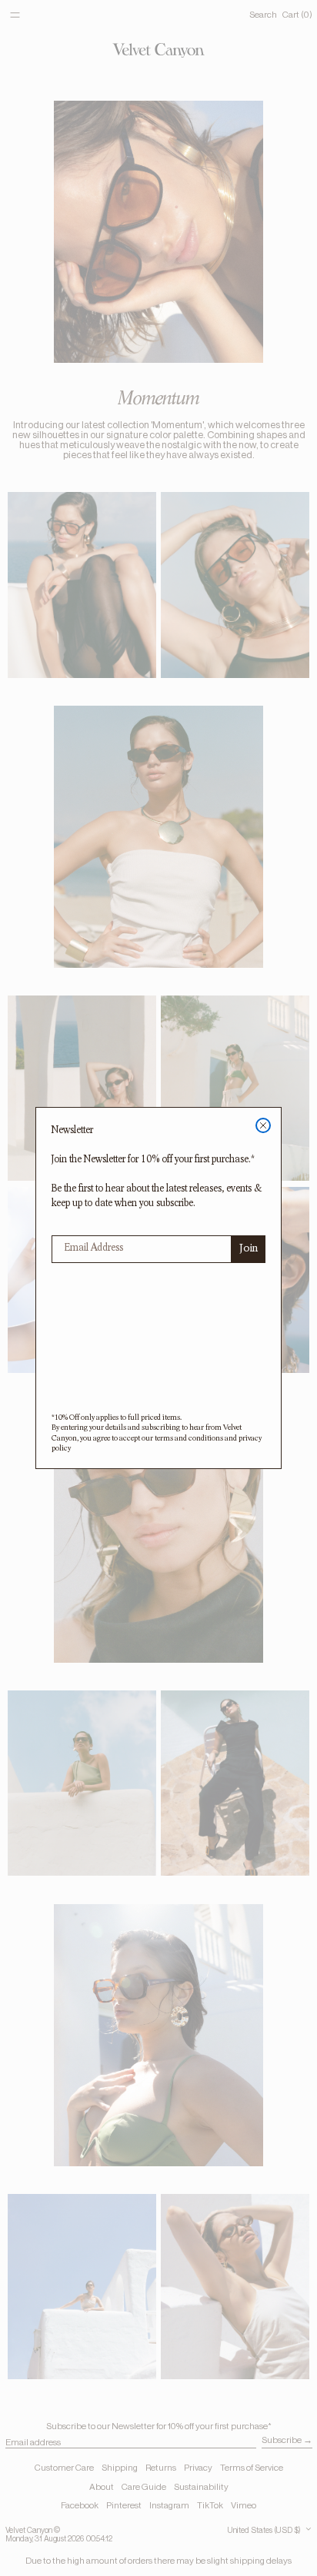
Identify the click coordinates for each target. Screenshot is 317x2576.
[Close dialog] (263, 1125)
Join (249, 1249)
